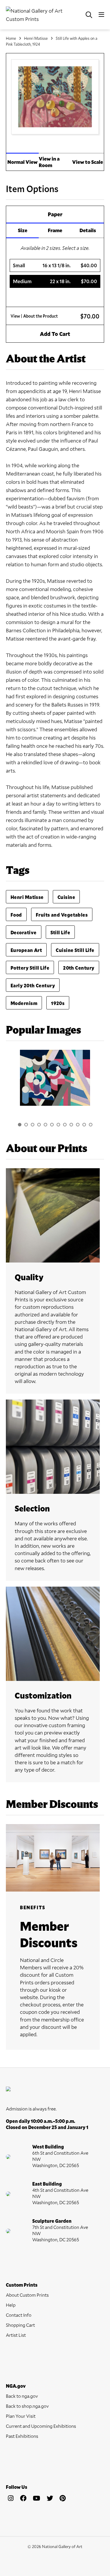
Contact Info (19, 2315)
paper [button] (55, 214)
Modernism (24, 1003)
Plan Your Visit (21, 2416)
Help (11, 2305)
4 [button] (39, 1125)
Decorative (24, 932)
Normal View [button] (22, 162)
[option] (55, 1081)
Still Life (60, 932)
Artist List (16, 2335)
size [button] (23, 230)
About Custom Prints (27, 2295)
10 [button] (78, 1125)
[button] (55, 265)
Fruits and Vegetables (62, 915)
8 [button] (65, 1125)
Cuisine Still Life (75, 950)
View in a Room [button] (49, 162)
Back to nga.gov (22, 2396)
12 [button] (91, 1125)
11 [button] (84, 1125)
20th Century (79, 968)
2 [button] (26, 1125)
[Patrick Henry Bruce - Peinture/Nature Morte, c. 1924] (55, 1078)
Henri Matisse (36, 38)
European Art (26, 950)
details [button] (88, 230)
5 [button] (45, 1125)
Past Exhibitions (22, 2436)
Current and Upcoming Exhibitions (41, 2426)
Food (16, 915)
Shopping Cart (20, 2325)
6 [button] (52, 1125)
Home (11, 38)
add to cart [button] (55, 334)
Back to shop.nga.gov (27, 2406)
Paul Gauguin (43, 449)
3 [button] (33, 1125)
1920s (58, 1003)
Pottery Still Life (30, 968)
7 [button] (58, 1125)
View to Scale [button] (88, 162)
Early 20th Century (33, 985)
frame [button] (55, 230)
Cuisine (66, 897)
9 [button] (71, 1125)
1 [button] (20, 1125)
